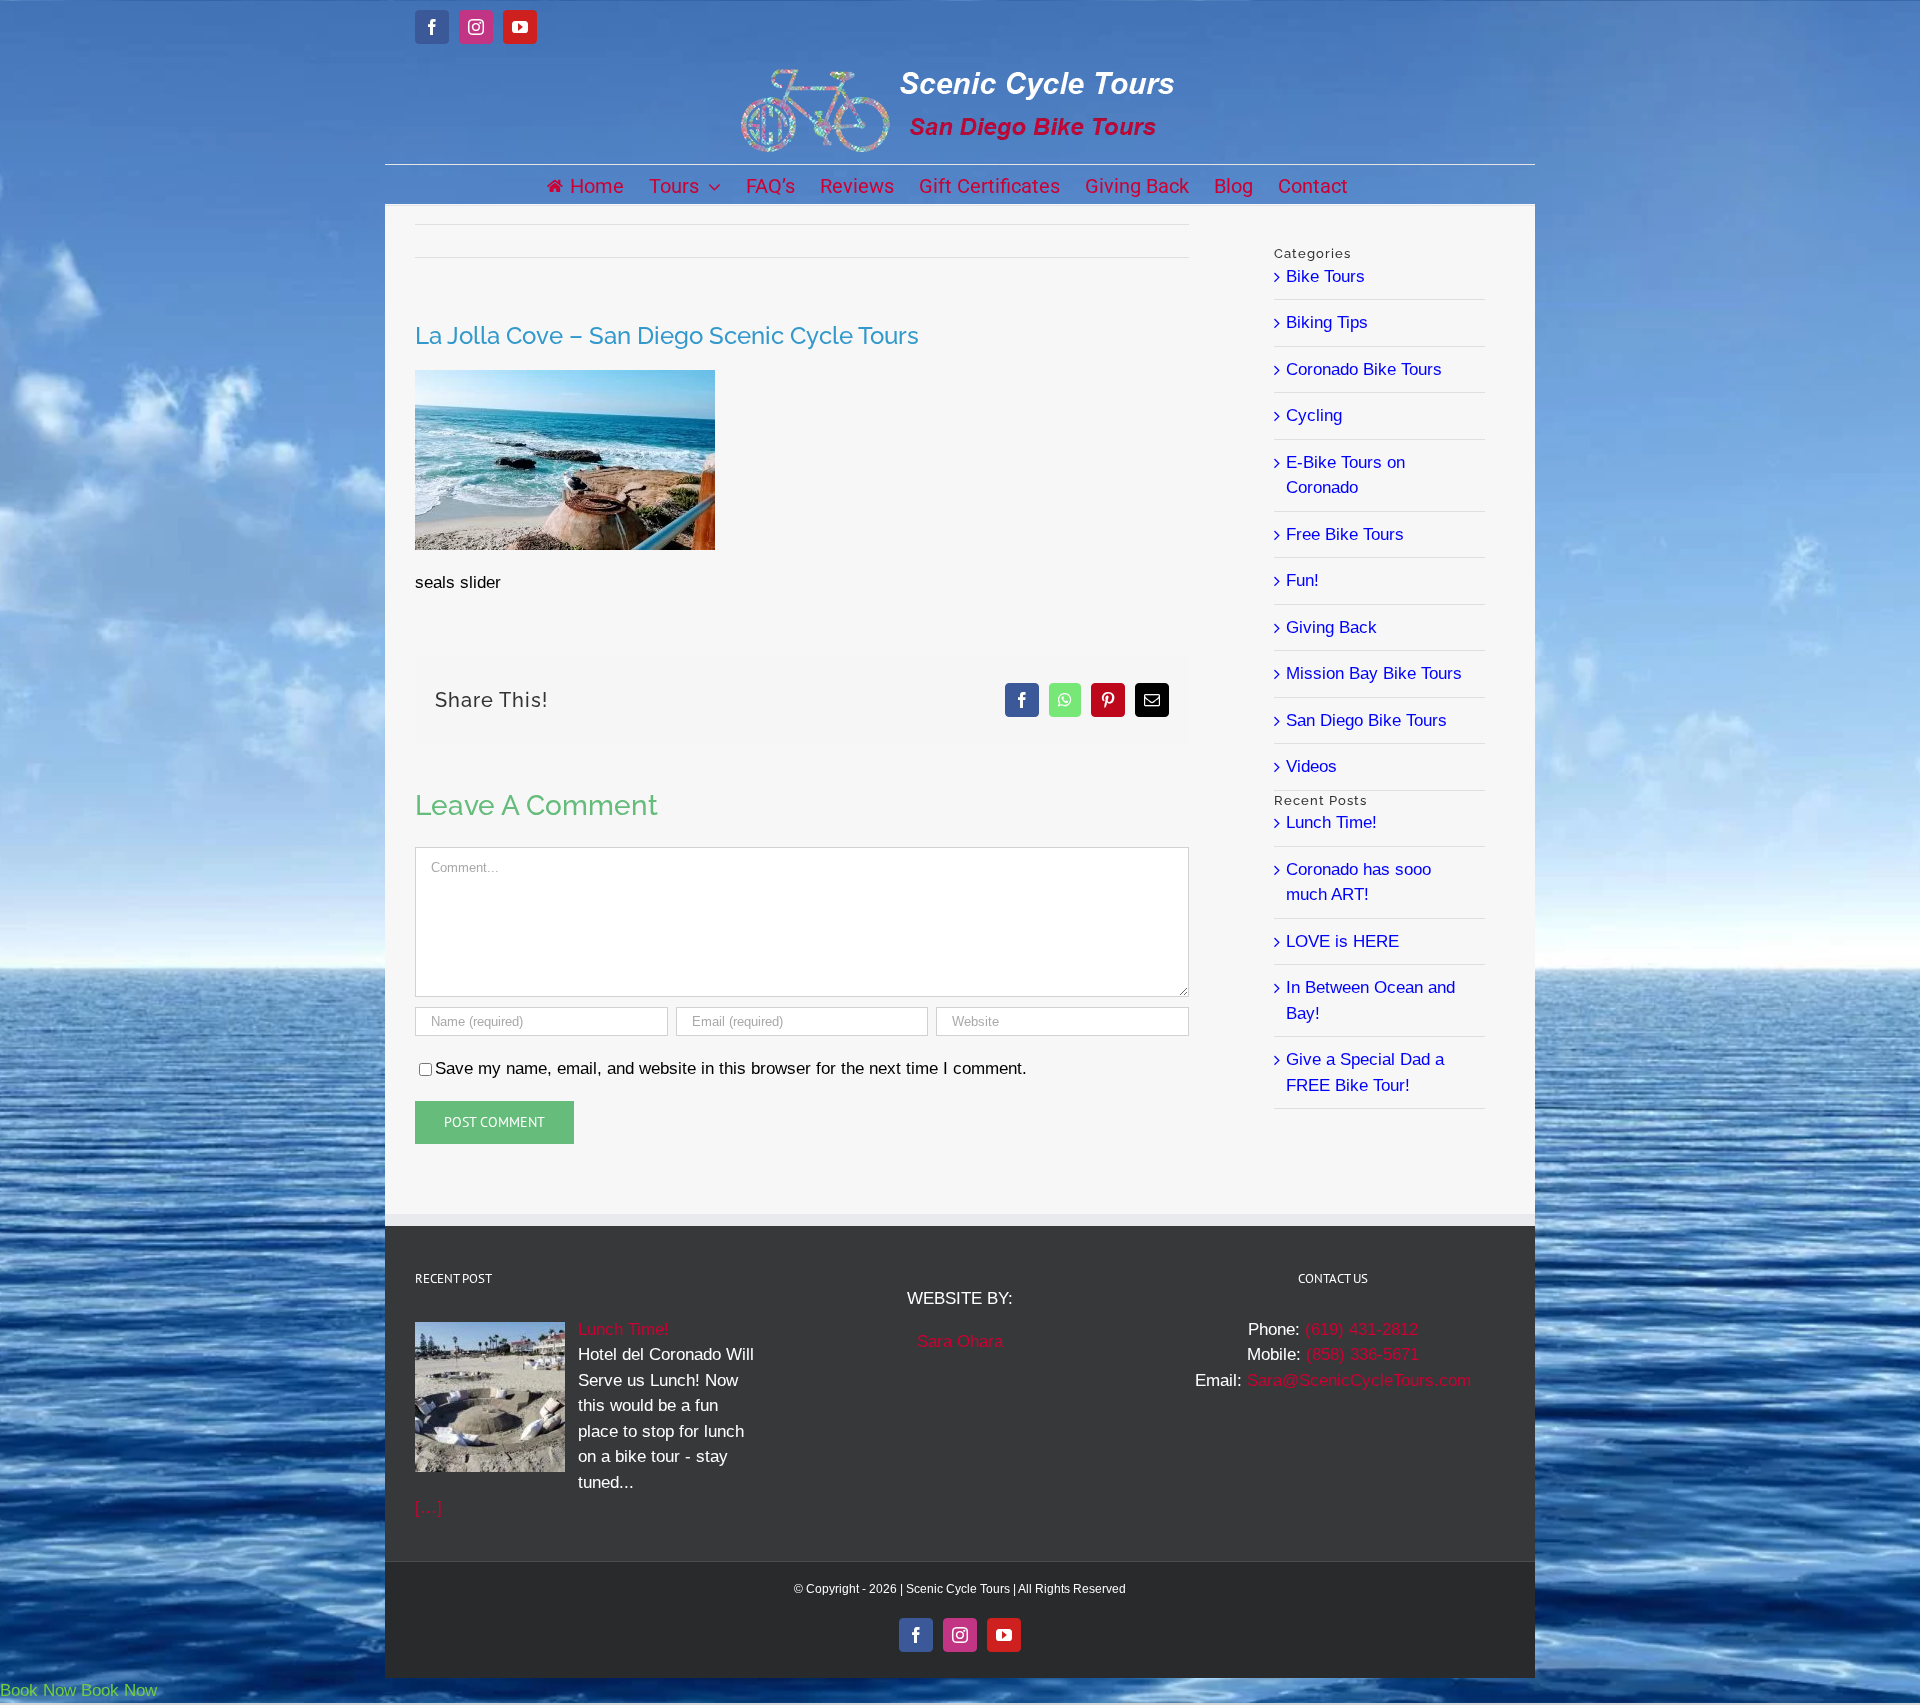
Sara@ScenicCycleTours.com (1359, 1380)
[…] (428, 1507)
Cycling (1314, 415)
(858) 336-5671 (1362, 1354)
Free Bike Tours (1345, 534)
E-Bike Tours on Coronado (1345, 475)
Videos (1311, 766)
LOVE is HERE (1342, 941)
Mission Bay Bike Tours (1374, 673)
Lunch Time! (1331, 822)
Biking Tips (1327, 322)
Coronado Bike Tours (1364, 369)
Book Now (38, 1690)
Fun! (1302, 580)
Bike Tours (1325, 276)
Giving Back (1331, 627)
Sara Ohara (960, 1341)
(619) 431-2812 (1361, 1329)
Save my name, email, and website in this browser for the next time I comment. (731, 1068)
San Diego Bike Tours (1366, 720)
